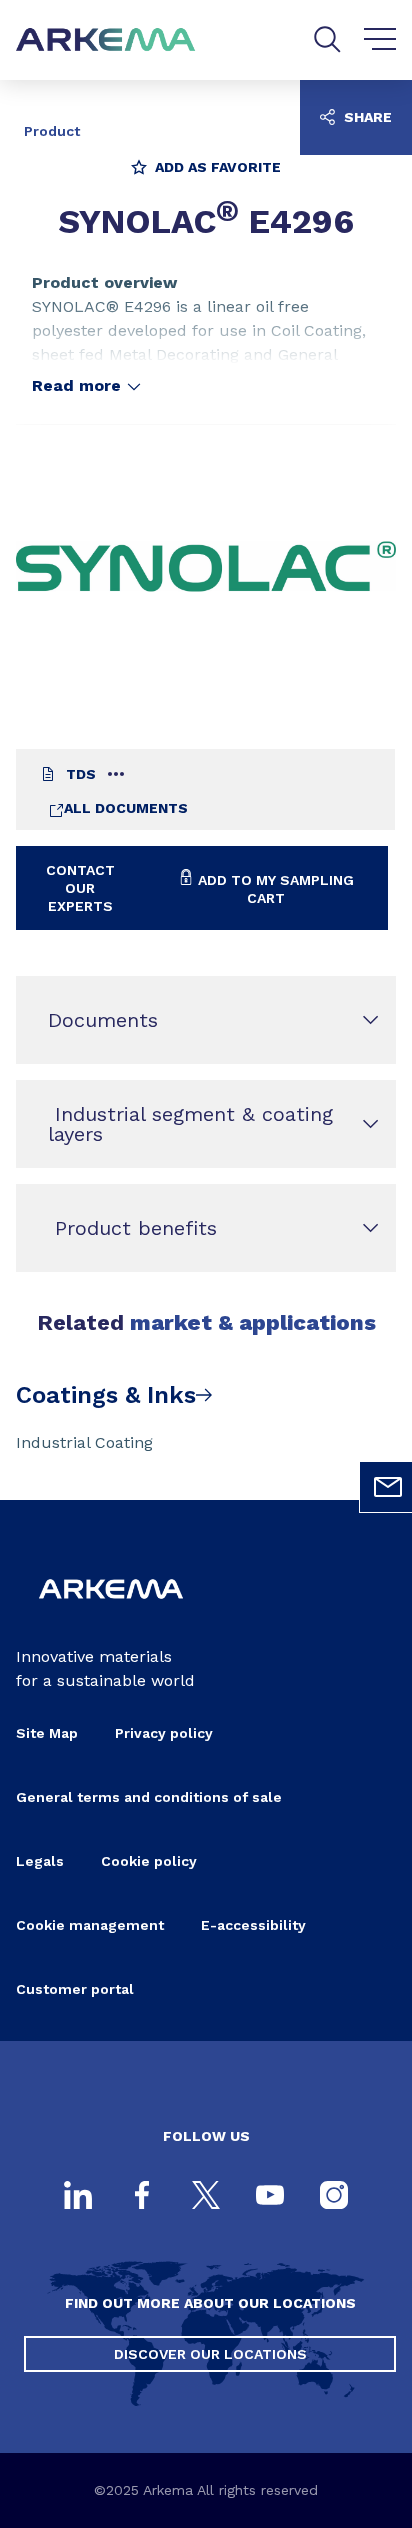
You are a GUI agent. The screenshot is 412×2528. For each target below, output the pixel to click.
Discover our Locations (210, 2354)
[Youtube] (270, 2197)
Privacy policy (164, 1733)
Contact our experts (80, 888)
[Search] (327, 39)
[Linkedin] (78, 2197)
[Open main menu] (380, 40)
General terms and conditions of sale (149, 1797)
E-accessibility (253, 1925)
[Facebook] (142, 2197)
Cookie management (90, 1925)
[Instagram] (334, 2197)
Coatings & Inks (106, 1395)
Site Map (47, 1733)
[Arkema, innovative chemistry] (111, 1612)
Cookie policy (149, 1861)
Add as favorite (216, 167)
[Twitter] (206, 2197)
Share (366, 117)
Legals (40, 1861)
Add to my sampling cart (274, 889)
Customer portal (75, 1989)
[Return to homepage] (106, 40)
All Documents (126, 808)
